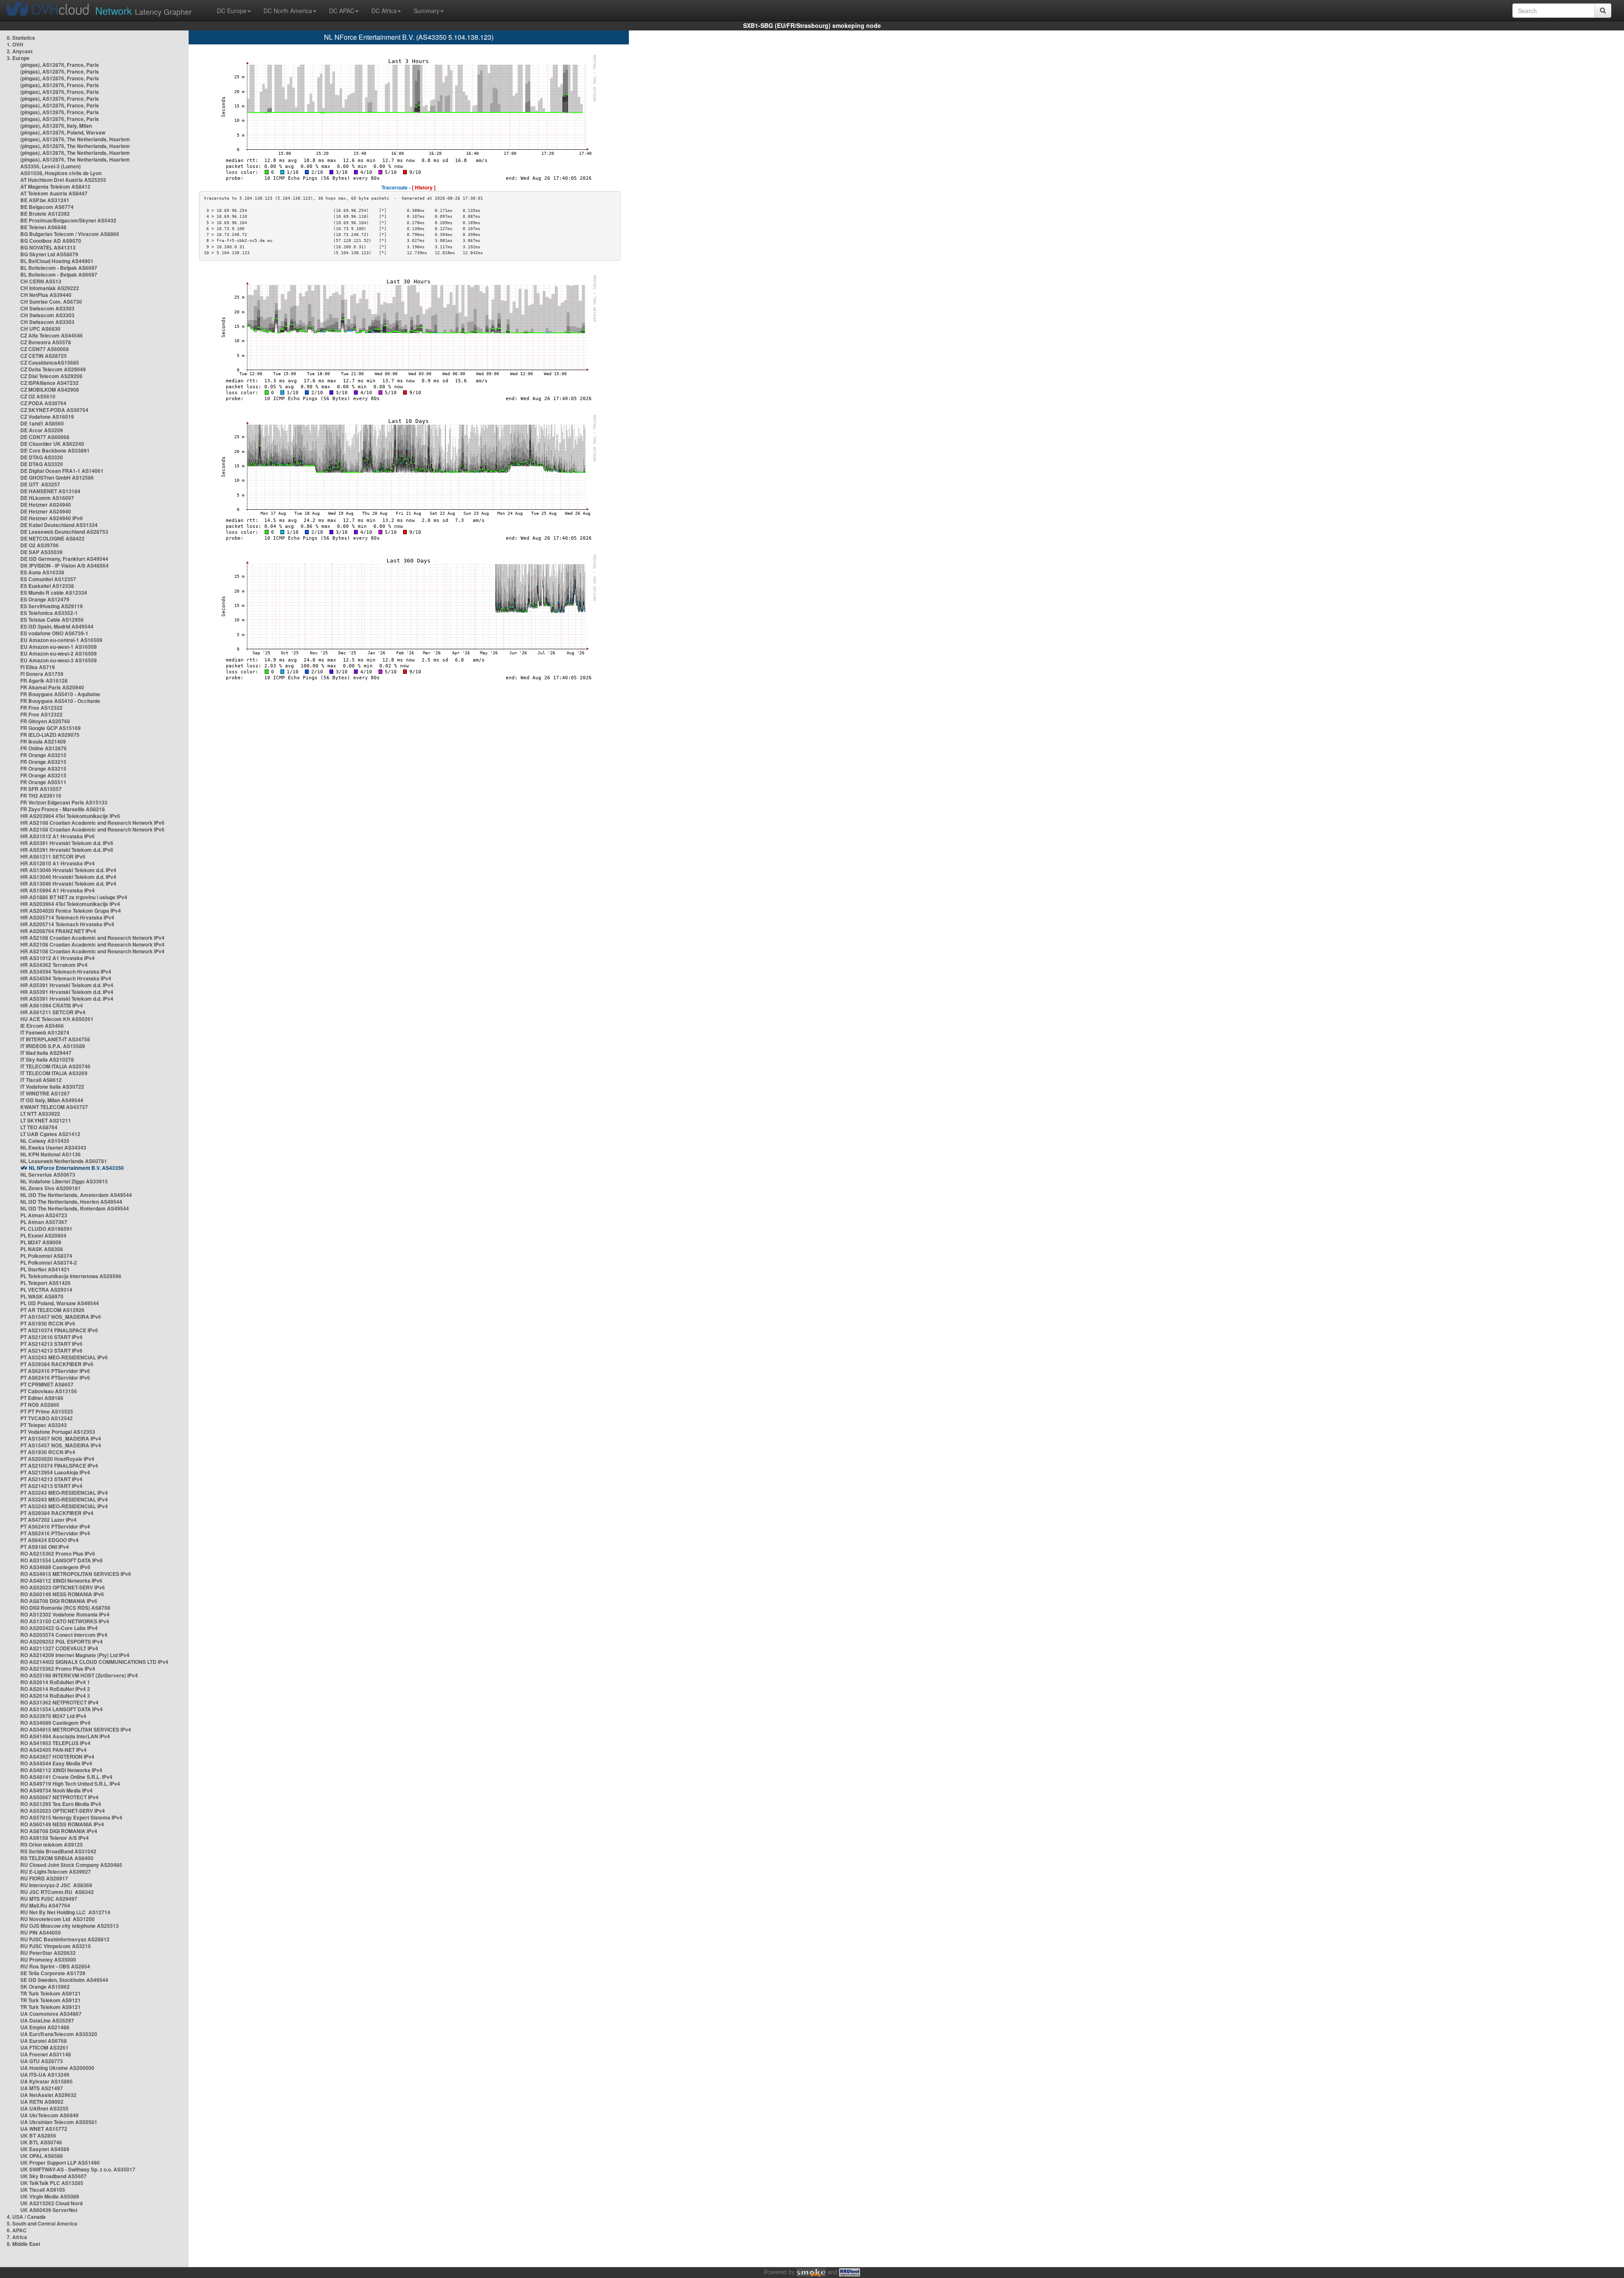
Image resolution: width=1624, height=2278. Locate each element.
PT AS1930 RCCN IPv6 (48, 1323)
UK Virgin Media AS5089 (50, 2196)
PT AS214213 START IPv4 (51, 1479)
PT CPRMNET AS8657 (47, 1384)
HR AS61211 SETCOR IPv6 (53, 856)
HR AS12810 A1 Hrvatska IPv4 (58, 863)
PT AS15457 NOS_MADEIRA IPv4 (61, 1438)
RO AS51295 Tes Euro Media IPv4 (61, 1804)
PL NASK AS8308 (42, 1249)
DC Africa (384, 11)
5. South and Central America (42, 2223)
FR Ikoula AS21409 (43, 741)
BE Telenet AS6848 (43, 227)
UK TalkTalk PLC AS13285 (52, 2183)
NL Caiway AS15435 (45, 1141)
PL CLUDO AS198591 (46, 1229)
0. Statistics (21, 38)
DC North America (288, 11)
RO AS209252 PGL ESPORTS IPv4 (62, 1641)
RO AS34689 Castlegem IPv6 (55, 1567)
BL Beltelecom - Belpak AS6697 (59, 268)
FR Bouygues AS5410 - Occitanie (60, 701)
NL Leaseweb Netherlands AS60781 (64, 1161)
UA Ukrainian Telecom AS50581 (59, 2122)
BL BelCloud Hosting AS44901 (57, 261)
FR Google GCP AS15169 (51, 728)
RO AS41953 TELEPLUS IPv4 (55, 1743)
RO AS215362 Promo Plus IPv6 (58, 1553)
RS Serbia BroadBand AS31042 (58, 1851)
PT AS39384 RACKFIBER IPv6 (57, 1364)
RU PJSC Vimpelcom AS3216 (56, 1946)
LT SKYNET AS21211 (46, 1120)
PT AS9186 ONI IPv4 (45, 1547)
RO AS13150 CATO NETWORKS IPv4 (65, 1621)
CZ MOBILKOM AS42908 (50, 390)
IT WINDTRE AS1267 (45, 1093)
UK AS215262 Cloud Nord (51, 2203)
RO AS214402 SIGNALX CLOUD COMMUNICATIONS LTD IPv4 (94, 1662)
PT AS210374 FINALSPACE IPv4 (59, 1466)
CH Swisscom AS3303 (47, 308)
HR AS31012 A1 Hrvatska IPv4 (58, 958)
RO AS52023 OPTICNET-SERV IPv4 (63, 1811)
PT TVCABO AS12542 (47, 1418)
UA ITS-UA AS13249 (45, 2075)
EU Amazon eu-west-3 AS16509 (59, 660)
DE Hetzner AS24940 (46, 505)
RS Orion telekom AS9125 (52, 1844)
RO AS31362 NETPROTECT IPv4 (59, 1702)
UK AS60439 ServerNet (49, 2210)
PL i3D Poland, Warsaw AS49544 (60, 1303)
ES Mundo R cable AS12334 (54, 593)
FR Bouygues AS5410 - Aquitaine (60, 694)
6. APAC (17, 2230)
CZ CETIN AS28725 (44, 356)
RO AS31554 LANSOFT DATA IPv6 (62, 1560)
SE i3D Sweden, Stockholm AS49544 (64, 1980)
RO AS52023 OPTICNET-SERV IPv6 (63, 1587)
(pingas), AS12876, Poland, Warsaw (63, 132)
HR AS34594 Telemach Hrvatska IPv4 (66, 972)
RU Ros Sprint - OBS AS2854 (55, 1966)
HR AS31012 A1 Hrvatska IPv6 (58, 836)
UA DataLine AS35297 (47, 2020)
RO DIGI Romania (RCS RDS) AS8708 (65, 1608)
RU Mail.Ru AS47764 (45, 1905)
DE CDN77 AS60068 (45, 437)
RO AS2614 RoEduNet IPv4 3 (55, 1696)
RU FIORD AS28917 (44, 1878)
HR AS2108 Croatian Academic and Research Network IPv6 (92, 823)
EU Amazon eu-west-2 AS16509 (59, 653)
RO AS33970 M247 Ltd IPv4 (53, 1716)
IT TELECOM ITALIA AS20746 (55, 1066)
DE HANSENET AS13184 (50, 491)
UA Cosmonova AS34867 (51, 2014)
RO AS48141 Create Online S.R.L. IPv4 (66, 1777)
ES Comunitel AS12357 (48, 579)
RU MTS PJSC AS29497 (49, 1899)
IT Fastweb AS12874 (45, 1032)
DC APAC (342, 11)
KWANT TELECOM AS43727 (54, 1107)
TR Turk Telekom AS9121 (51, 1993)
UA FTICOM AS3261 (44, 2047)
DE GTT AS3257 (40, 484)
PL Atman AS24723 (44, 1215)
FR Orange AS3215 (43, 755)
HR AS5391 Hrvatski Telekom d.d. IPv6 (67, 843)
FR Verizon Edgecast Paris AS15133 (64, 802)
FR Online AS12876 (44, 748)
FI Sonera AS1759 (42, 674)
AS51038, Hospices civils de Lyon (61, 173)
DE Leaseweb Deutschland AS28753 (64, 532)
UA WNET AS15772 (44, 2129)
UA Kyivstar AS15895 (47, 2081)
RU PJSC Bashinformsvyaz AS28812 (65, 1939)
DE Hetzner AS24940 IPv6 (52, 518)
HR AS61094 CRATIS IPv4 (52, 1005)
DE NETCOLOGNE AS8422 (52, 538)
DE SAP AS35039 (41, 552)
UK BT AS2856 (38, 2135)
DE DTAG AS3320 (42, 457)
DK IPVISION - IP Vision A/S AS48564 (64, 565)
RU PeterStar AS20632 (48, 1953)
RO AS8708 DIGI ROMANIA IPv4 (59, 1831)
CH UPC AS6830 (40, 329)
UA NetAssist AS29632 (48, 2095)
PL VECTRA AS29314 (46, 1290)
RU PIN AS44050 (41, 1932)
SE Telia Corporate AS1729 (53, 1973)
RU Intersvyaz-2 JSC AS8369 (56, 1885)
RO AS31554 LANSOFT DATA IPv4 (62, 1709)
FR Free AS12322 (41, 708)
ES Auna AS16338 (42, 572)
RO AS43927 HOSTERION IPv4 (57, 1757)
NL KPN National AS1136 (51, 1154)
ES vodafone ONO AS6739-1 (54, 633)
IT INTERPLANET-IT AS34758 (55, 1039)
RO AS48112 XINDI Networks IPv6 (61, 1581)
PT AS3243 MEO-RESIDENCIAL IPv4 (64, 1493)
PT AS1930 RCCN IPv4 (48, 1452)
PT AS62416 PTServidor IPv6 (55, 1371)
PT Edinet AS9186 (42, 1398)
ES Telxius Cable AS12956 (52, 620)
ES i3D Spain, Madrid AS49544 (57, 626)
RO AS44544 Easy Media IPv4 (56, 1763)
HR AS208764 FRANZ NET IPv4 (58, 931)
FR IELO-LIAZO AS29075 (50, 735)
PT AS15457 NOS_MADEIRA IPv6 (61, 1317)
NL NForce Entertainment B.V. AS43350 (76, 1168)
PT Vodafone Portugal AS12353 (58, 1432)
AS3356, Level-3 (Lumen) (51, 166)
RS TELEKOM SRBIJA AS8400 (57, 1858)
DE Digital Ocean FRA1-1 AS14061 (62, 471)
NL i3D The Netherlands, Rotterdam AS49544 (75, 1208)
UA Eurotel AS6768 (44, 2041)
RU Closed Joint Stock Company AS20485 (71, 1865)
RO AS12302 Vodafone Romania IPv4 (65, 1614)
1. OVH (15, 44)
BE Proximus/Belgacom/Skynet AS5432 (68, 220)
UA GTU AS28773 (42, 2061)
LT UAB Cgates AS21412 (50, 1134)
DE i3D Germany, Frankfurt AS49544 (64, 559)
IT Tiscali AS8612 (41, 1080)
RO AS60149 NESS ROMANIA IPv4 (62, 1824)
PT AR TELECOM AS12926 (52, 1310)
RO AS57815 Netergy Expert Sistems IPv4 (71, 1817)
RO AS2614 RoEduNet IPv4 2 (55, 1689)
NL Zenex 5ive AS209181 (51, 1188)
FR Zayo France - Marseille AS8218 (63, 809)
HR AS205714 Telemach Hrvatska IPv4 (67, 917)
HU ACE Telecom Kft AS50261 (57, 1019)
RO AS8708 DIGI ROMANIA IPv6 (59, 1601)
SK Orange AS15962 (45, 1987)
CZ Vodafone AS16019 (47, 417)
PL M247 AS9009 (41, 1242)
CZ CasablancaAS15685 (50, 362)
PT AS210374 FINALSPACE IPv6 (59, 1330)
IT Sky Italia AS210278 (47, 1059)
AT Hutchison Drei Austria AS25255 (63, 180)
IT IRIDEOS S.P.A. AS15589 (53, 1046)
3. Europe (18, 58)
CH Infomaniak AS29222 (50, 288)
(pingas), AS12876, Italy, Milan (56, 126)
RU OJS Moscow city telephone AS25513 (70, 1926)
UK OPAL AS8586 (42, 2156)
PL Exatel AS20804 (43, 1235)
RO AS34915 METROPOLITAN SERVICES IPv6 (76, 1574)
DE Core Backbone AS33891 (55, 450)
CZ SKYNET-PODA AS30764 (54, 410)
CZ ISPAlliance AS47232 (49, 383)
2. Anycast (20, 51)
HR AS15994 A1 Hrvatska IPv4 (58, 890)
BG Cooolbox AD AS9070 (51, 241)
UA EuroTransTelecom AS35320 (59, 2034)
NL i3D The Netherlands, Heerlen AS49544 (71, 1202)
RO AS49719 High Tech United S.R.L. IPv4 (70, 1784)
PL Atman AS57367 (44, 1222)
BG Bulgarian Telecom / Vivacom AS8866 (70, 234)
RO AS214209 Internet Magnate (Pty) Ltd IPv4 (75, 1655)
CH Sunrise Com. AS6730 (51, 302)
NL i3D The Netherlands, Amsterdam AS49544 (76, 1195)
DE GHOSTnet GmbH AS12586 (57, 478)
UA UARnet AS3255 (44, 2108)
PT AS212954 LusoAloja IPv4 (55, 1472)
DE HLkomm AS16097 (47, 498)
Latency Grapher (143, 10)
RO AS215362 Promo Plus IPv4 (58, 1669)
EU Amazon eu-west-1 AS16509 (59, 647)
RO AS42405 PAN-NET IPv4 (53, 1750)
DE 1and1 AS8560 (42, 423)
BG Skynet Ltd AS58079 (49, 254)
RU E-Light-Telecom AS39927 (56, 1872)
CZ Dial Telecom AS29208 (51, 376)
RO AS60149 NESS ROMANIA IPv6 (62, 1594)
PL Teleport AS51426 (45, 1283)
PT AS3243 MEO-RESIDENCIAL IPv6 (64, 1357)
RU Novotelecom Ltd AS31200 (58, 1919)
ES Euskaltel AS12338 (47, 586)
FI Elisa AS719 (38, 667)
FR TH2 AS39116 (41, 796)
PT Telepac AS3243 (44, 1425)
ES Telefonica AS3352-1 (49, 613)
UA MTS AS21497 (42, 2088)
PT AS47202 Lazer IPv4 (48, 1520)
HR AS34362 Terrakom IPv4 (54, 965)
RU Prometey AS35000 (48, 1960)
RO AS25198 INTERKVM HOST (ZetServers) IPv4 (79, 1675)
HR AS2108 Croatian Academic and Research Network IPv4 (92, 938)
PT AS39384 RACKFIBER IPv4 (57, 1513)
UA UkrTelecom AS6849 (49, 2115)
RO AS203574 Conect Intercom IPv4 (64, 1635)
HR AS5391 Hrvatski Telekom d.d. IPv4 (67, 985)
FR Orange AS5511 (43, 782)
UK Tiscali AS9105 (43, 2190)
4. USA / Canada (26, 2217)
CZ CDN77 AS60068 (45, 349)
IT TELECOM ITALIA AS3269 (54, 1073)
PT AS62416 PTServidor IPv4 (55, 1526)
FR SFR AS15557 (41, 789)
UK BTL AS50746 (41, 2142)
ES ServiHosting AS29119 (52, 606)
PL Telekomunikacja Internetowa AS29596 (71, 1276)
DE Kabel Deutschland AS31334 (59, 525)
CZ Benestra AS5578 (46, 342)
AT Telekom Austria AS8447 (54, 193)
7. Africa (17, 2237)
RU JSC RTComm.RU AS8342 (57, 1892)
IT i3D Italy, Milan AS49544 (52, 1100)
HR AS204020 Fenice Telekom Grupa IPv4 (71, 911)
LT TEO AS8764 (39, 1127)
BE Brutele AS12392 (45, 214)
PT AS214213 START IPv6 (51, 1344)
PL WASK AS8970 (42, 1296)
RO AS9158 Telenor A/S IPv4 (55, 1838)
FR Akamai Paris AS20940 (52, 687)
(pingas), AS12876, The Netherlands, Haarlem (75, 139)
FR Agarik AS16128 (44, 681)
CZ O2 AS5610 (38, 396)
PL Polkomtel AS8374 (46, 1256)
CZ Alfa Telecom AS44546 (52, 335)
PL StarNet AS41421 (45, 1269)
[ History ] (424, 187)
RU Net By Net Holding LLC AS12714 (65, 1912)
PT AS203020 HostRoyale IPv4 (57, 1459)
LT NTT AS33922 (40, 1114)
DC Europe (232, 11)
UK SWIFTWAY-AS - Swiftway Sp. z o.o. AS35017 (78, 2169)
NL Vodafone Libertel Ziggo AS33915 (64, 1181)
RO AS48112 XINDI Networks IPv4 (61, 1770)
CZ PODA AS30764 (43, 403)
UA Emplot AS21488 (45, 2027)
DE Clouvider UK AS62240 (52, 444)
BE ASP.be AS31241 (45, 200)
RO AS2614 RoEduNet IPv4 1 (55, 1682)
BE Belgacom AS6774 (47, 207)
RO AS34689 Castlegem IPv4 (55, 1723)
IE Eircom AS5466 (42, 1026)
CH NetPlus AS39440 (46, 295)
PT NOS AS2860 (40, 1405)
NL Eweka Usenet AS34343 (53, 1147)
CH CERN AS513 (41, 281)
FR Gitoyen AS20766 (45, 721)
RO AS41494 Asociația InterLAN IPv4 (65, 1736)
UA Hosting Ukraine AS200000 (57, 2068)
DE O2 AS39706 (40, 545)
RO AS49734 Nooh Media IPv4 (56, 1790)
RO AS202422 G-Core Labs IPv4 (59, 1628)
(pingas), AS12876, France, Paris (60, 65)
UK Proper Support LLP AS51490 (60, 2163)
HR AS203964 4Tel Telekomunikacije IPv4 (70, 904)
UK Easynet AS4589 (45, 2149)
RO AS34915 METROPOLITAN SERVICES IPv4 (76, 1729)
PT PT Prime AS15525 (47, 1411)
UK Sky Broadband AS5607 (53, 2176)
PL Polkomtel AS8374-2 (49, 1263)
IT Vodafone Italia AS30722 (52, 1087)
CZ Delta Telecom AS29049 (53, 369)
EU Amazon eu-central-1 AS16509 (61, 640)
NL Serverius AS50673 (48, 1175)
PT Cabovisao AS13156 (49, 1391)
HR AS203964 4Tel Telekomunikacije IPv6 (70, 816)
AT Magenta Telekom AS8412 (55, 187)
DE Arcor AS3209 (42, 430)
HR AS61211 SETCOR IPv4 (53, 1012)
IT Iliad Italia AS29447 (46, 1053)
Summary (427, 11)
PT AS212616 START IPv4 (51, 1337)
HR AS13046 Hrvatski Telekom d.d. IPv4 (68, 870)
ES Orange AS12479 (45, 599)
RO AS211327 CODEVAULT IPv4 (59, 1648)
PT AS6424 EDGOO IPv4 (49, 1540)
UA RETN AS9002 (42, 2102)
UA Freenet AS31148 (46, 2054)
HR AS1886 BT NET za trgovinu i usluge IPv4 (74, 897)
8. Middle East (23, 2244)
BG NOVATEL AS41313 (48, 247)
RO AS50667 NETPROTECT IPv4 (59, 1797)
